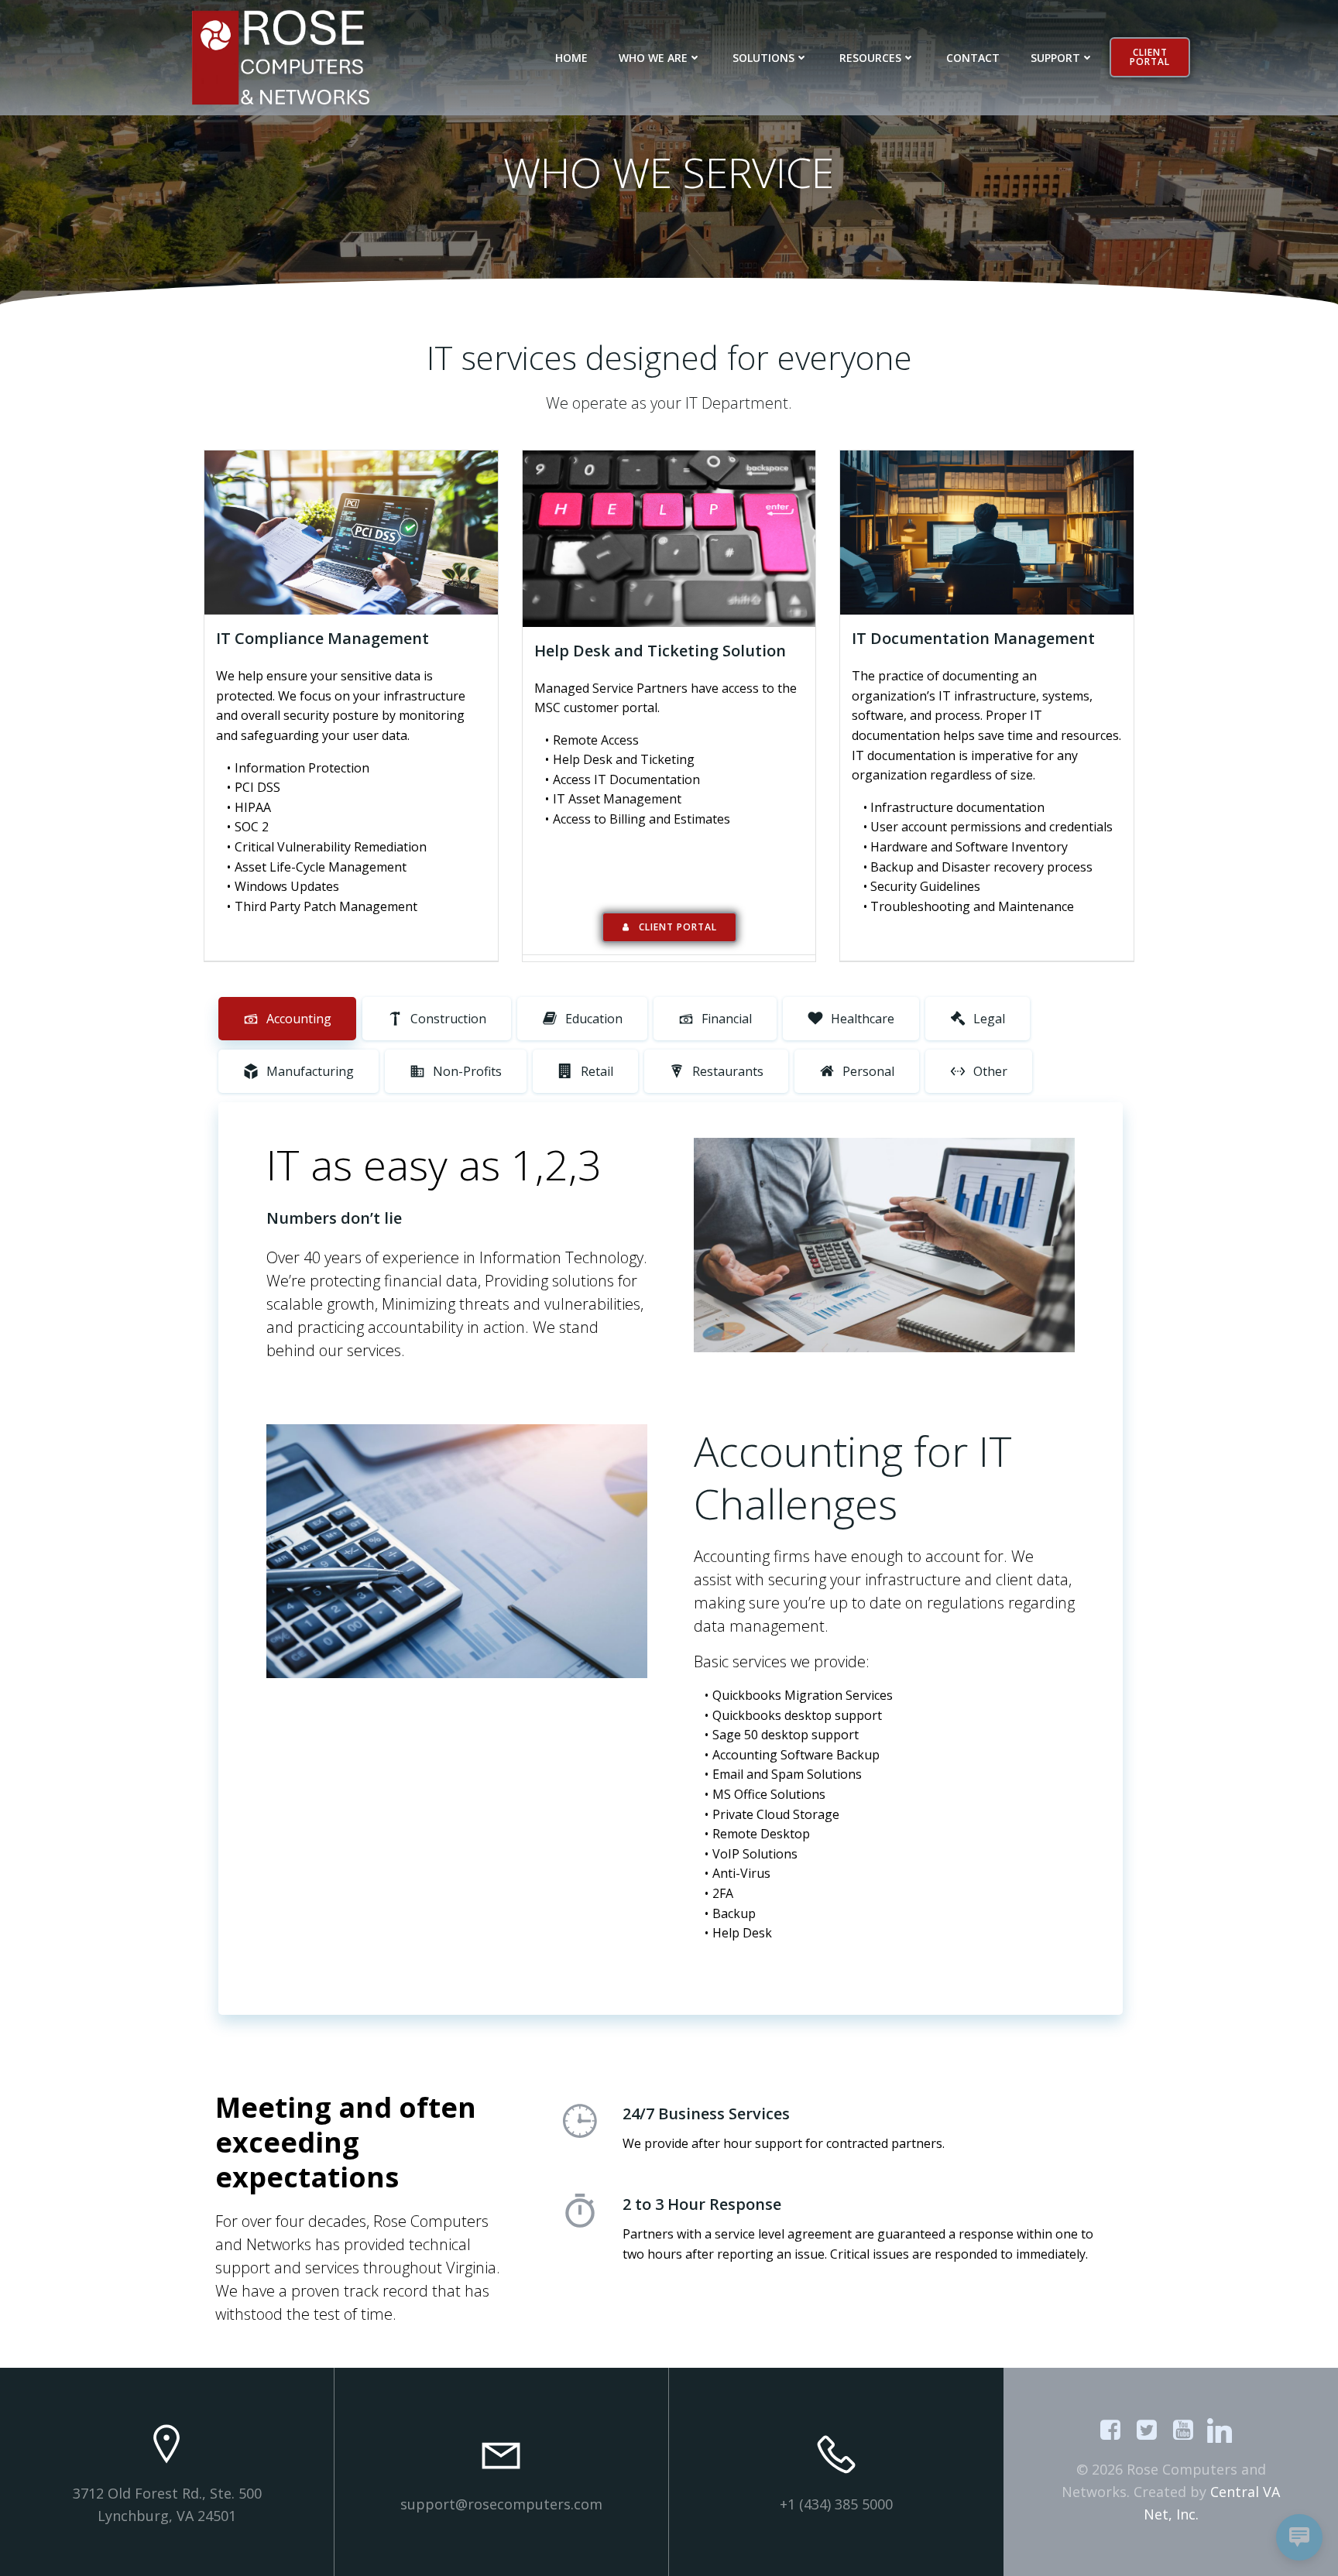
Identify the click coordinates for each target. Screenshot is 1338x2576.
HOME (571, 58)
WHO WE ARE (653, 58)
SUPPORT (1055, 58)
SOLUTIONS (763, 58)
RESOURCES (870, 58)
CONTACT (973, 58)
